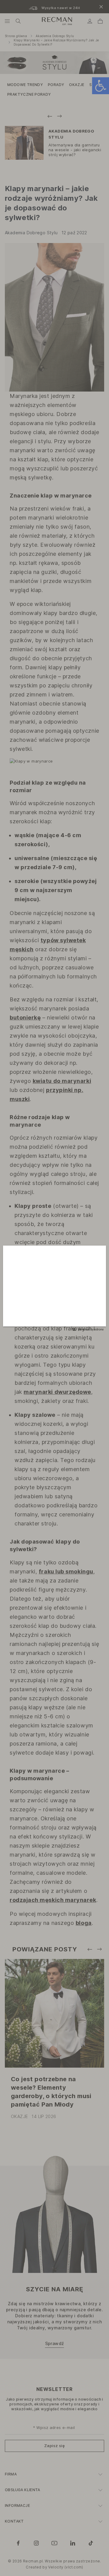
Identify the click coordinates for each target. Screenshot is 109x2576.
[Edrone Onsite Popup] (54, 1288)
